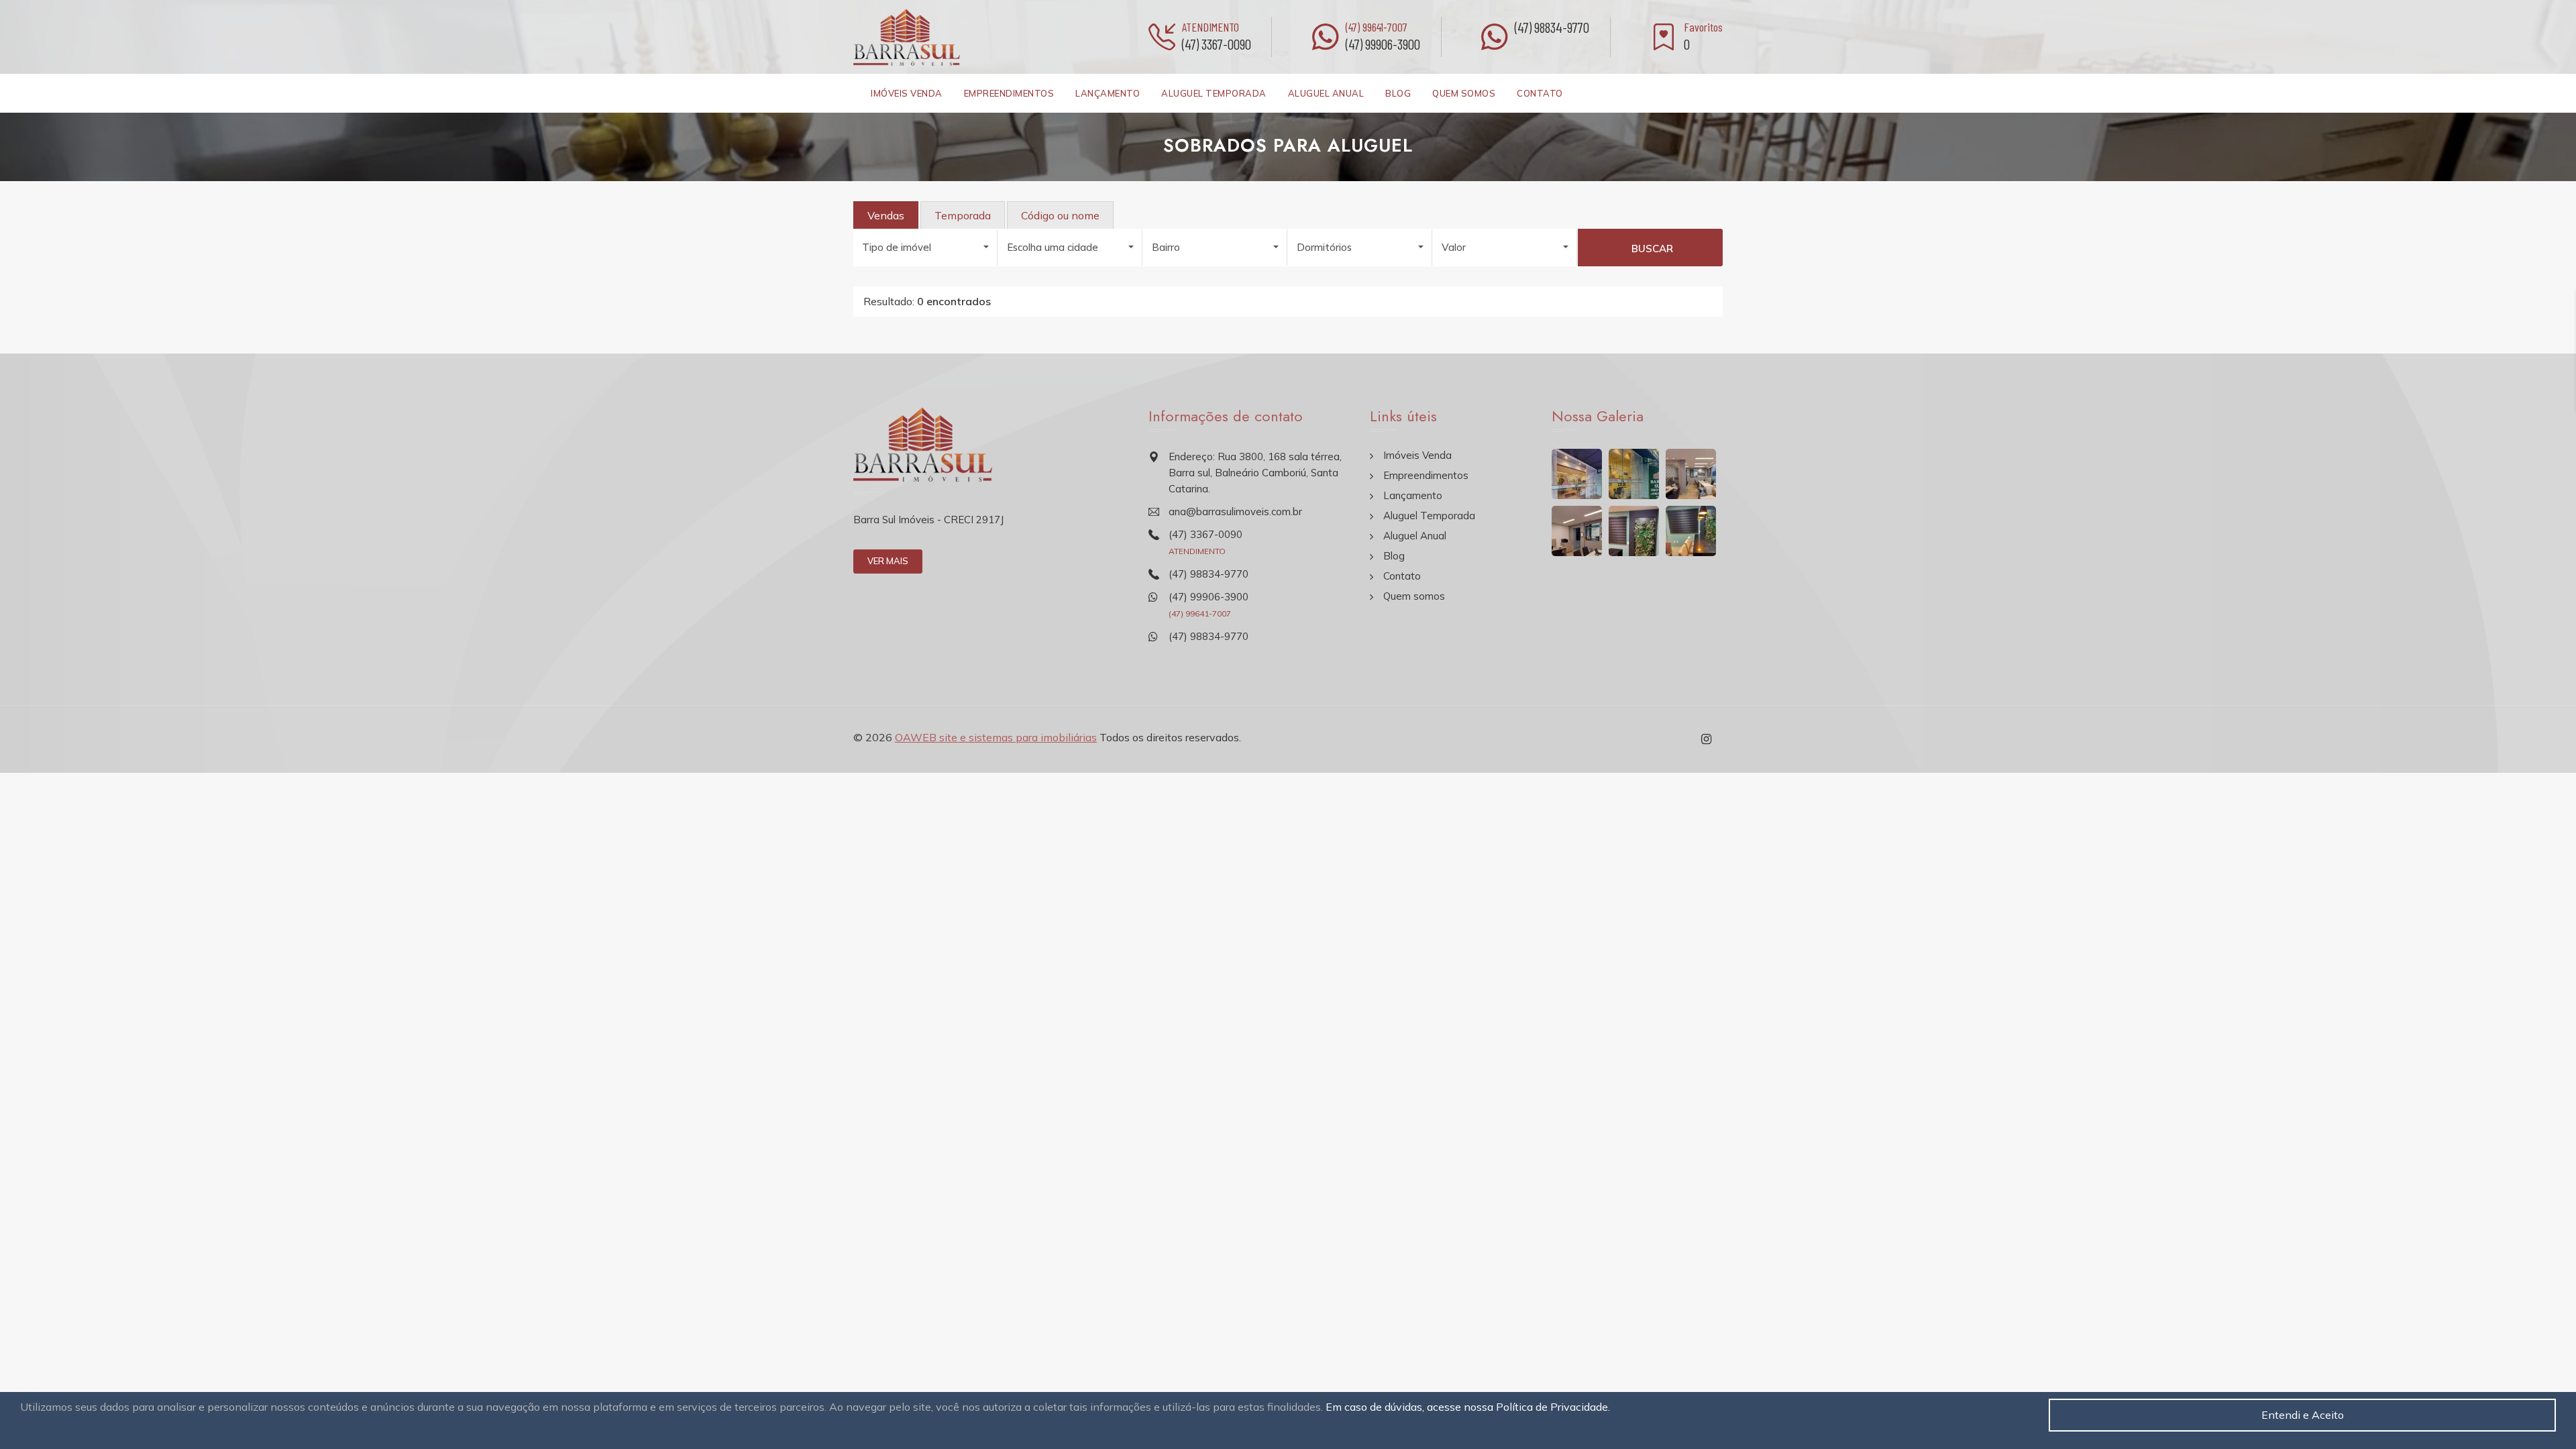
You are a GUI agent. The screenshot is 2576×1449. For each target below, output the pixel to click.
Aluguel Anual (1326, 93)
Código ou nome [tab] (1060, 215)
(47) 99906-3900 (1383, 44)
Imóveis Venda (907, 93)
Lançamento (1108, 93)
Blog (1398, 93)
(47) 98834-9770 (1552, 27)
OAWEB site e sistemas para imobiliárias (996, 737)
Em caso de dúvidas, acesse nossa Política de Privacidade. (1468, 1407)
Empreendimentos (1009, 93)
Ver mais (888, 561)
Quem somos (1464, 93)
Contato (1540, 93)
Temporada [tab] (963, 215)
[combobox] (926, 248)
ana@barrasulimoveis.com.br (1235, 512)
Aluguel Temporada (1214, 93)
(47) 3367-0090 (1217, 44)
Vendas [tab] (886, 215)
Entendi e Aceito (2303, 1415)
